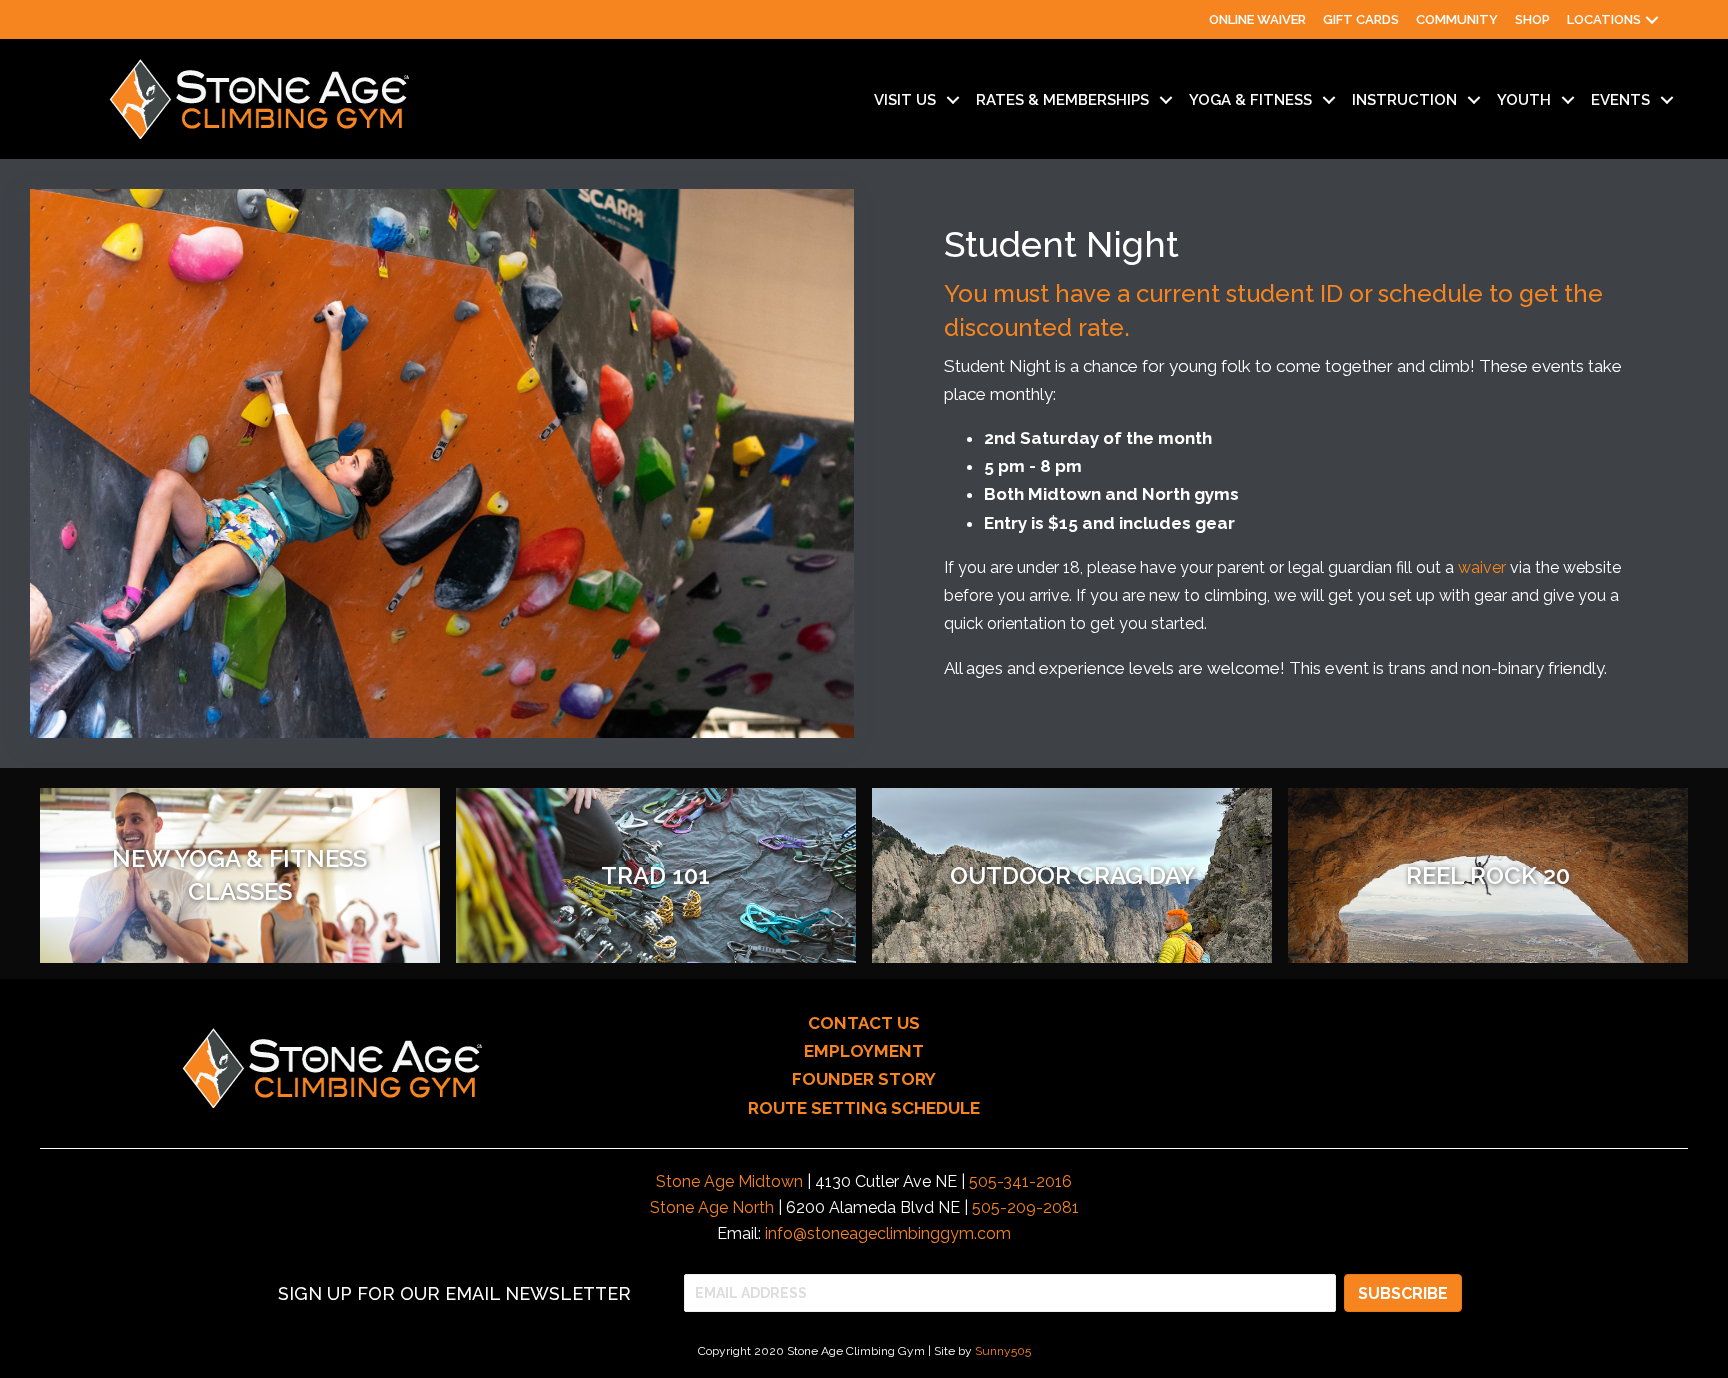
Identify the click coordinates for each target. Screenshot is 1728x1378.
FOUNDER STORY (864, 1079)
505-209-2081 (1025, 1207)
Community (1457, 19)
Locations (1604, 19)
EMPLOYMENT (864, 1051)
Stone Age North (712, 1207)
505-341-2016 (1020, 1181)
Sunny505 (1003, 1351)
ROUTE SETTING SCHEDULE (864, 1108)
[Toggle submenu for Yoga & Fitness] (1329, 100)
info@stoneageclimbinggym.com (888, 1233)
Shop (1532, 19)
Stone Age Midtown (729, 1181)
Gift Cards (1361, 19)
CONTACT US (864, 1023)
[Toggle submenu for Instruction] (1474, 100)
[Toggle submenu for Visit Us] (953, 100)
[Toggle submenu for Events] (1667, 100)
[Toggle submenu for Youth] (1568, 100)
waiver (1482, 567)
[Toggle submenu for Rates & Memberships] (1166, 100)
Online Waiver (1257, 19)
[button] (1652, 19)
